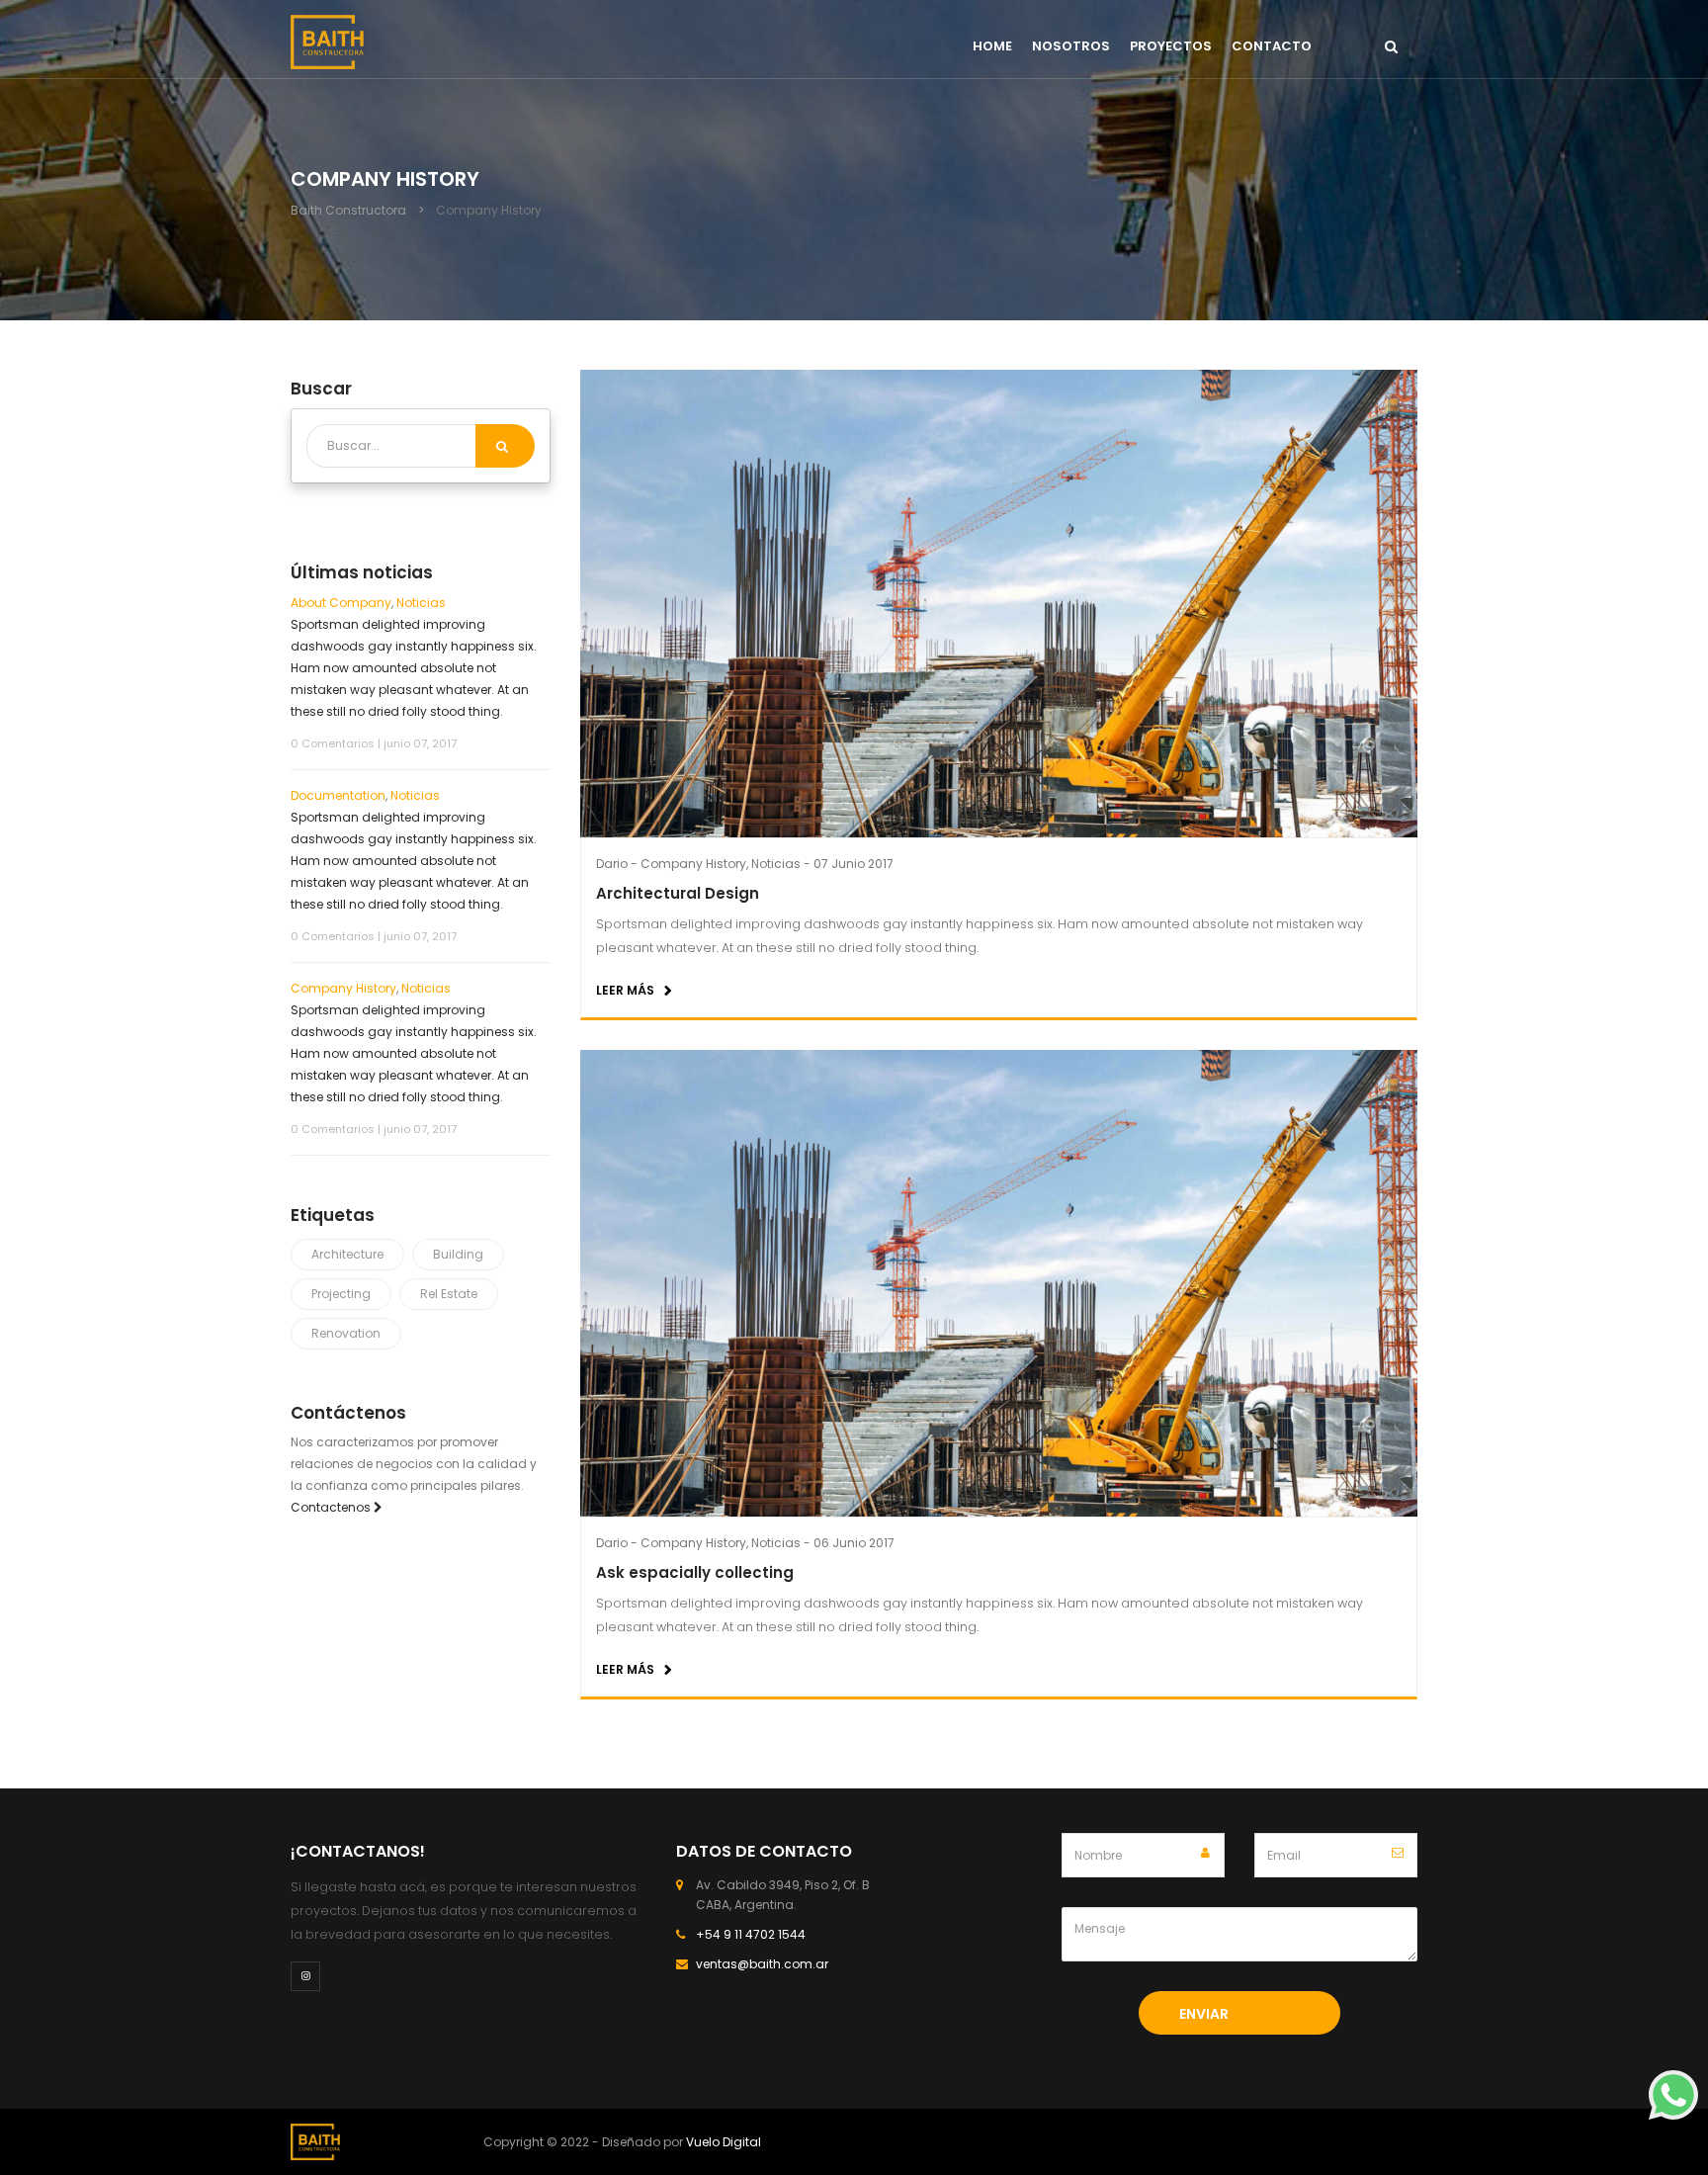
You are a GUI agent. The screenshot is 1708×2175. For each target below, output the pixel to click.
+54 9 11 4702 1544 (751, 1934)
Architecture (347, 1254)
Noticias (776, 864)
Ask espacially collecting (695, 1572)
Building (458, 1254)
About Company (341, 603)
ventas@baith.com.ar (762, 1964)
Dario (612, 864)
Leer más (625, 990)
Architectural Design (678, 893)
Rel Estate (449, 1294)
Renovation (346, 1333)
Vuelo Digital (724, 2142)
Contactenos (332, 1507)
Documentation (338, 795)
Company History (693, 864)
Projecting (341, 1294)
